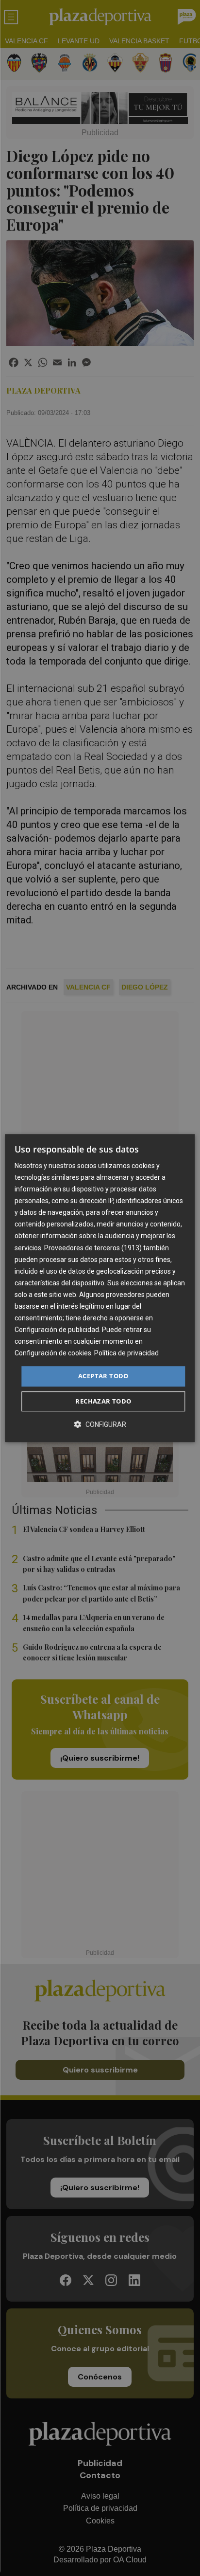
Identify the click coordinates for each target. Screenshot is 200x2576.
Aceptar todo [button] (103, 1376)
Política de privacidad (126, 1353)
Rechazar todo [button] (103, 1401)
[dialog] (100, 1288)
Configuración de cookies (53, 1353)
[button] (100, 1424)
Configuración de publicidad (57, 1330)
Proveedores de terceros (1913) (93, 1248)
